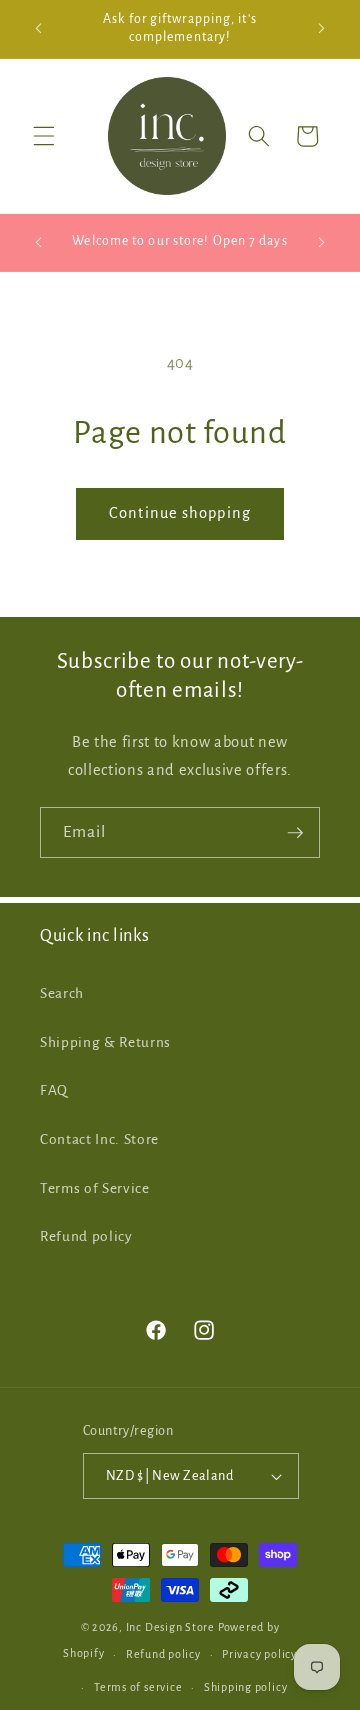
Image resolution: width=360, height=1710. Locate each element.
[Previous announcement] (39, 29)
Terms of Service (95, 1188)
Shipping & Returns (105, 1042)
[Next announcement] (322, 29)
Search (62, 993)
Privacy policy (259, 1654)
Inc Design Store (170, 1627)
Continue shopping (180, 513)
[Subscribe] (295, 833)
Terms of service (138, 1687)
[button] (44, 136)
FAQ (54, 1090)
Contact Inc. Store (99, 1139)
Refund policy (86, 1236)
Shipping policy (246, 1687)
